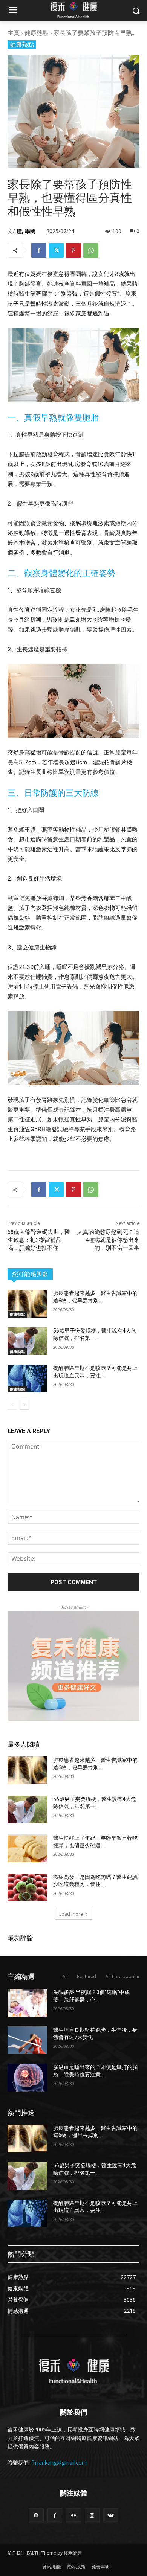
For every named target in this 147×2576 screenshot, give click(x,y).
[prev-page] (12, 1405)
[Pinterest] (73, 250)
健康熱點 (37, 33)
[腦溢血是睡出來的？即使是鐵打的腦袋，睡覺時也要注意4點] (27, 2078)
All (65, 1977)
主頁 (14, 33)
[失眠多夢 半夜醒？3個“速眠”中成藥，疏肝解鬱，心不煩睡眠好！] (27, 2003)
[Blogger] (36, 2516)
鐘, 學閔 (26, 231)
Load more (71, 1914)
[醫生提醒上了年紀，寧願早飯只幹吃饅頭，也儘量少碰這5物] (27, 1848)
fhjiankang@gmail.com (59, 2463)
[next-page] (24, 1405)
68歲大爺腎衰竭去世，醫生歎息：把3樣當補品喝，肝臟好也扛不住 (39, 1240)
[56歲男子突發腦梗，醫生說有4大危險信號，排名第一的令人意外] (27, 1341)
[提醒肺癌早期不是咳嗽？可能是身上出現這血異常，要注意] (27, 1379)
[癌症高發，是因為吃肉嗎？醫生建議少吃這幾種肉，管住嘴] (27, 1887)
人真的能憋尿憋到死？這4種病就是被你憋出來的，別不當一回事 (108, 1240)
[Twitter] (56, 250)
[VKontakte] (111, 2516)
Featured (87, 1977)
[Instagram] (92, 2516)
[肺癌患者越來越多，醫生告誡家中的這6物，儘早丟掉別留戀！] (27, 1304)
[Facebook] (39, 250)
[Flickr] (73, 2516)
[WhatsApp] (91, 250)
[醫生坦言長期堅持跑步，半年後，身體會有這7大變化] (27, 2040)
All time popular (122, 1977)
